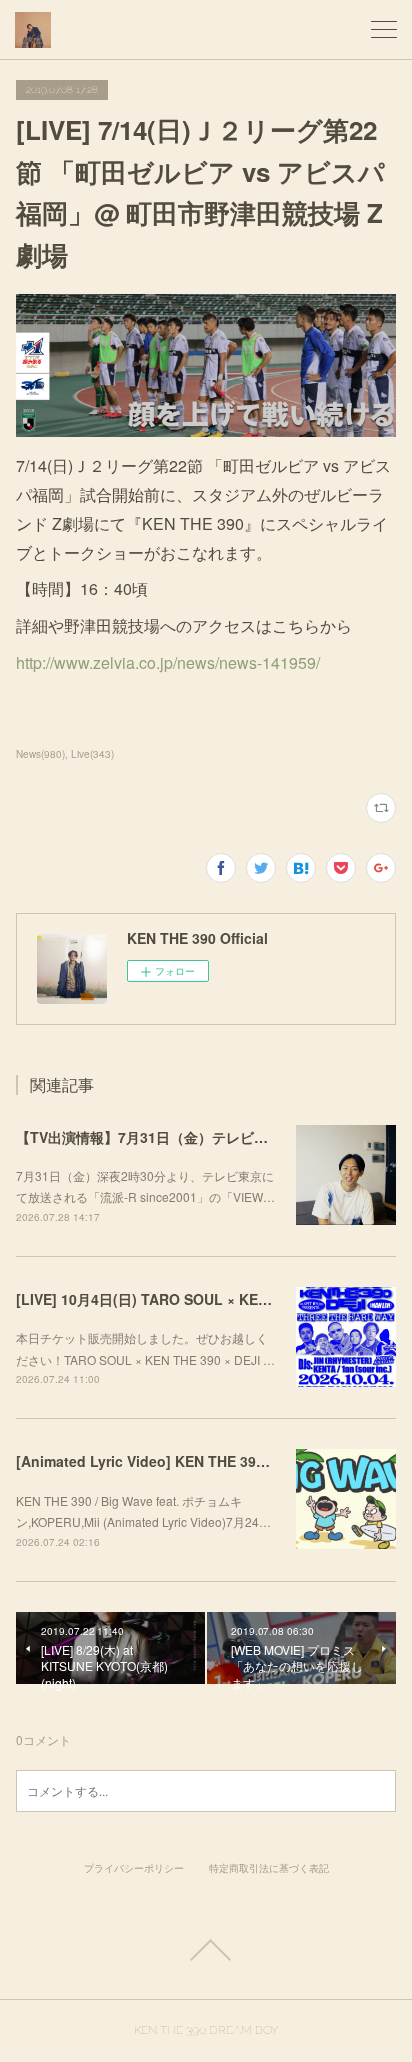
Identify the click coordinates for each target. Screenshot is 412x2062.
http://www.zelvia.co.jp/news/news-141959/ (168, 662)
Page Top (206, 1950)
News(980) (40, 754)
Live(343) (92, 754)
